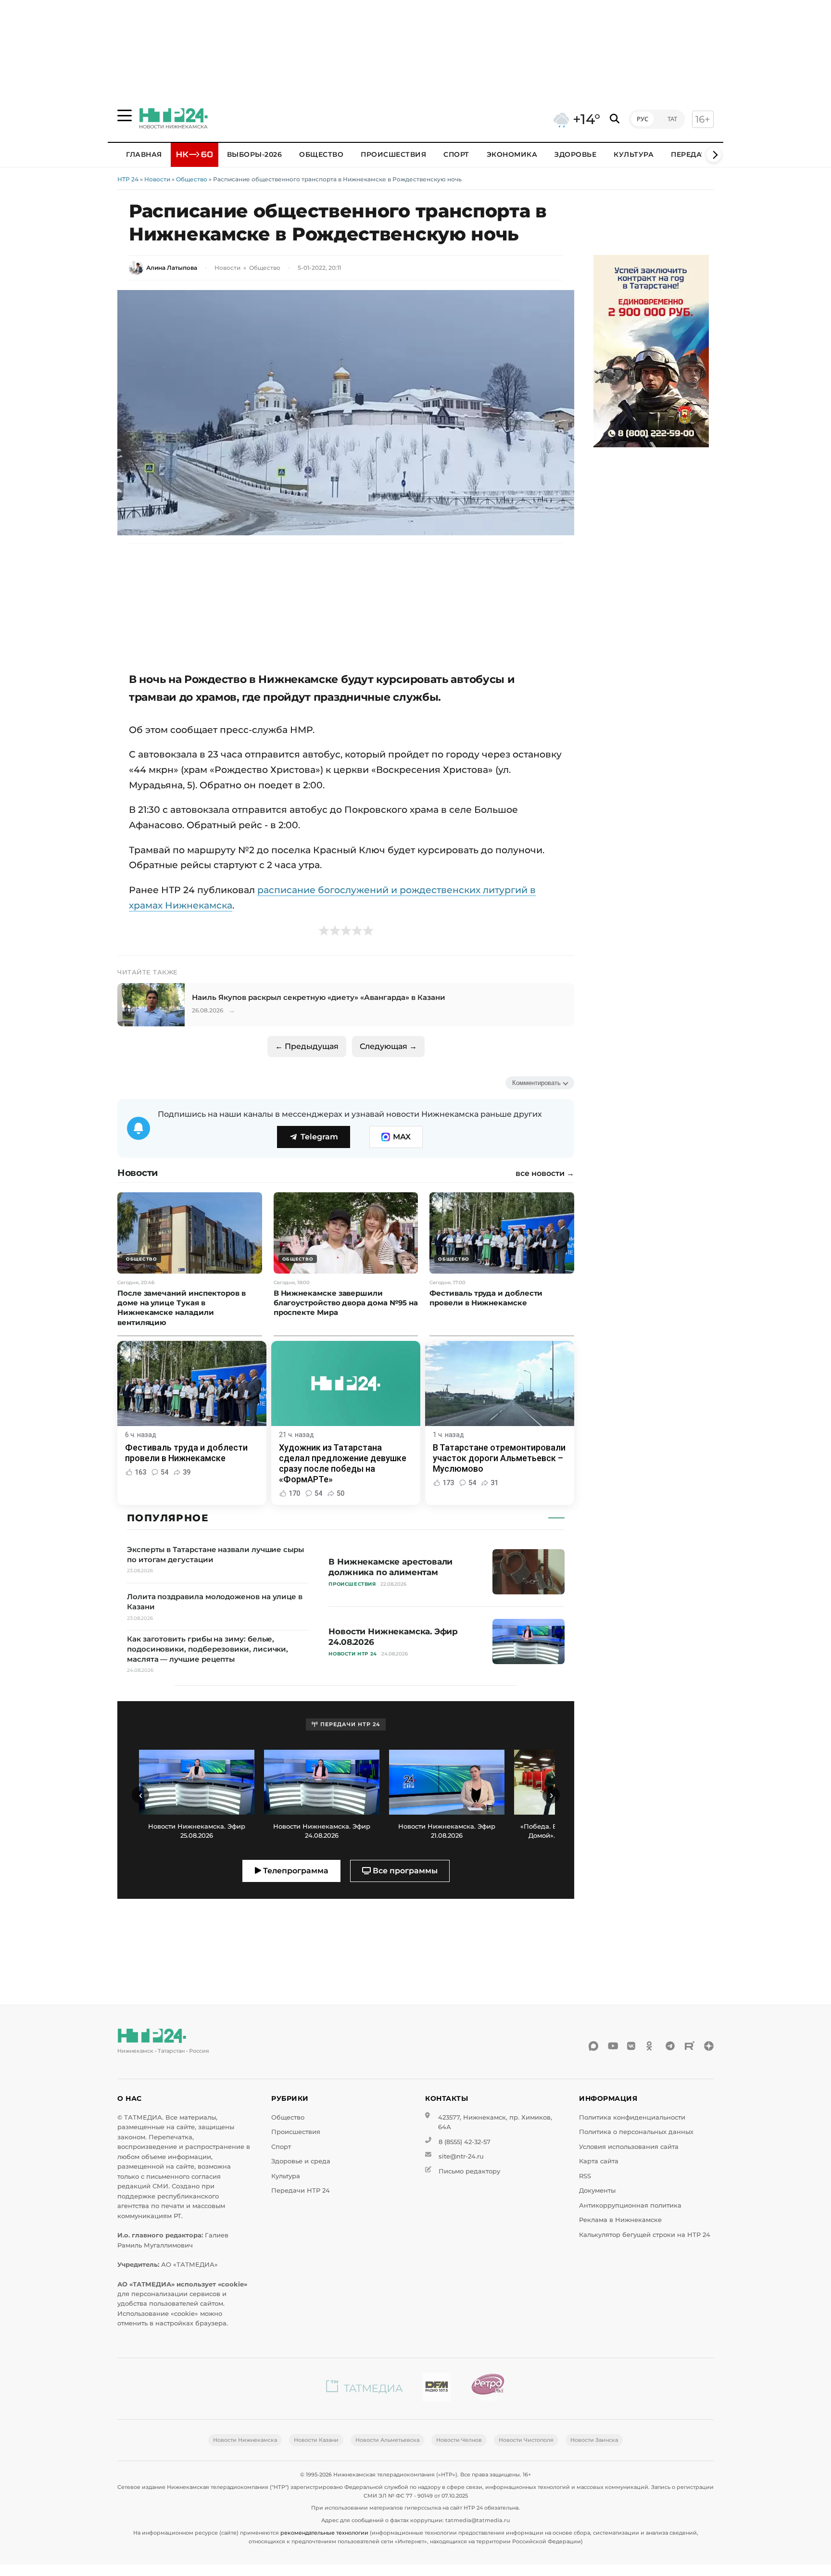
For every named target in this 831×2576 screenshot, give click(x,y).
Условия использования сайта (629, 2147)
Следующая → (388, 1046)
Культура (634, 154)
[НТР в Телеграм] (670, 2046)
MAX (402, 1137)
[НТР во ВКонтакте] (632, 2046)
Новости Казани (316, 2440)
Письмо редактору (469, 2171)
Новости (157, 179)
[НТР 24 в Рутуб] (690, 2046)
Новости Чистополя (526, 2440)
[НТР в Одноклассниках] (651, 2046)
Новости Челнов (459, 2440)
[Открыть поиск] (615, 119)
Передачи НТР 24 (301, 2191)
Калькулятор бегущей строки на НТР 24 (645, 2235)
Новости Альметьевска (387, 2440)
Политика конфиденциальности (632, 2117)
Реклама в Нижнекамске (620, 2220)
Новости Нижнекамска (245, 2440)
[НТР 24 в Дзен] (709, 2046)
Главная (144, 154)
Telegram (319, 1137)
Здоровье (575, 154)
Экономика (512, 154)
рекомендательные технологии (324, 2533)
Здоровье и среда (301, 2161)
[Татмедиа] (365, 2389)
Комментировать (536, 1083)
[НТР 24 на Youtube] (613, 2046)
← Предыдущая (307, 1046)
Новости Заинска (594, 2440)
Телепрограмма (295, 1871)
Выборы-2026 (255, 154)
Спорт (456, 154)
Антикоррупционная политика (630, 2205)
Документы (597, 2191)
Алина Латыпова (172, 268)
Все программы (404, 1871)
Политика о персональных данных (636, 2132)
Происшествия (393, 154)
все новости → (545, 1174)
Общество (321, 154)
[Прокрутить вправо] (714, 155)
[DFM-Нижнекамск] (437, 2389)
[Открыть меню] (125, 115)
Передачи (692, 154)
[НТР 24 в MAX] (593, 2046)
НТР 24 (128, 179)
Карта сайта (599, 2161)
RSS (585, 2176)
